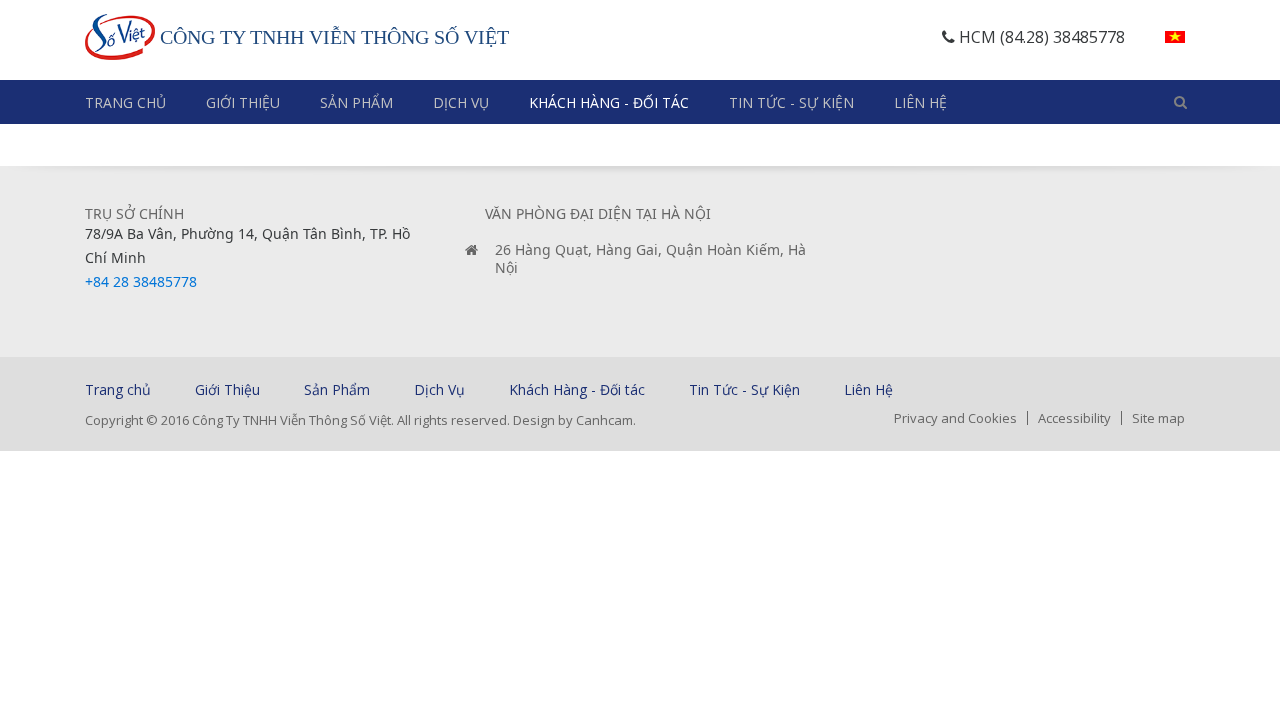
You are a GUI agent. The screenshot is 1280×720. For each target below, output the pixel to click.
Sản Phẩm (356, 102)
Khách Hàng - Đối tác (609, 102)
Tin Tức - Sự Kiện (791, 102)
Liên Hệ (920, 102)
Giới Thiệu (243, 102)
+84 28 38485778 (141, 281)
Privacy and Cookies (955, 418)
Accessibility (1074, 418)
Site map (1158, 418)
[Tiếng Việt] (1175, 37)
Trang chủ (125, 102)
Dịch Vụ (461, 102)
